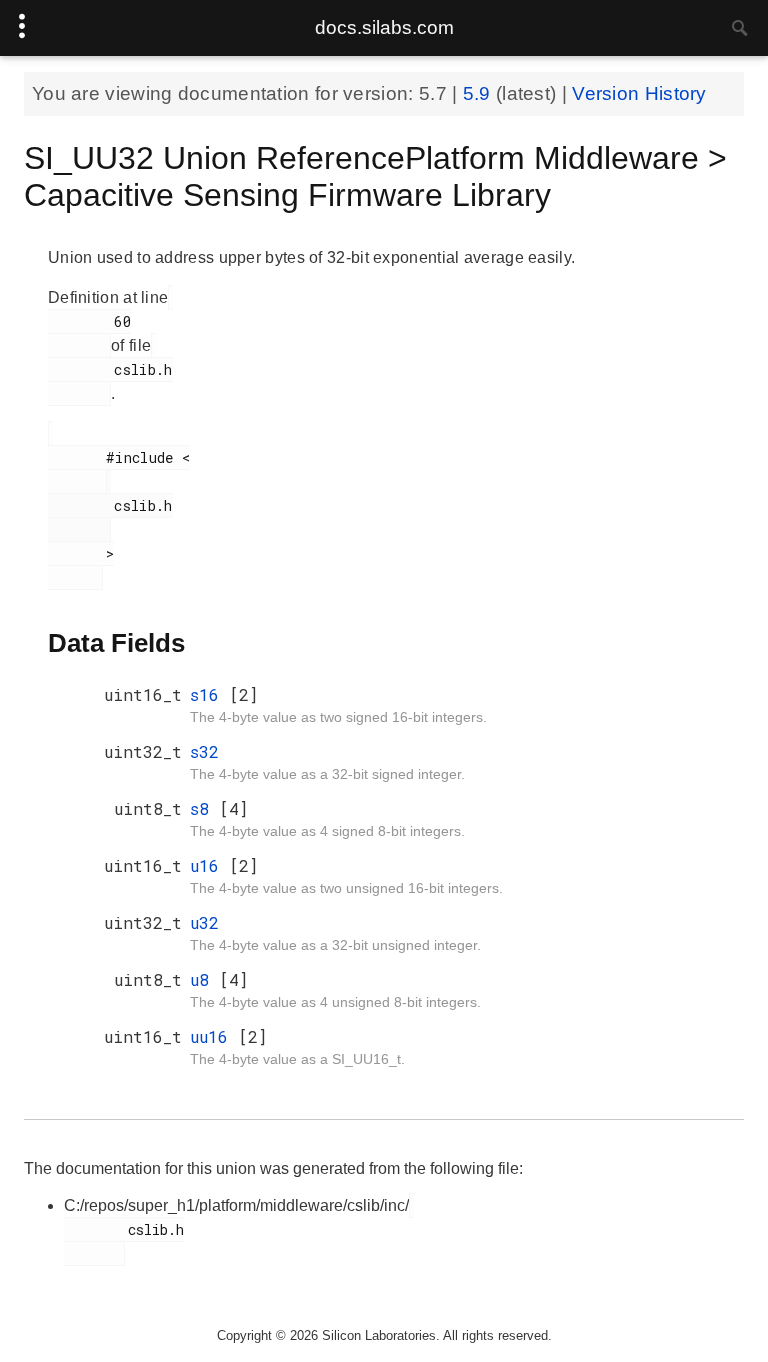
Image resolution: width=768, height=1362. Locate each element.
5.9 (479, 93)
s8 (204, 808)
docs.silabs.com (384, 27)
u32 (204, 922)
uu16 (214, 1036)
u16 (209, 865)
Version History (639, 93)
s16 (209, 694)
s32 (204, 751)
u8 (204, 979)
